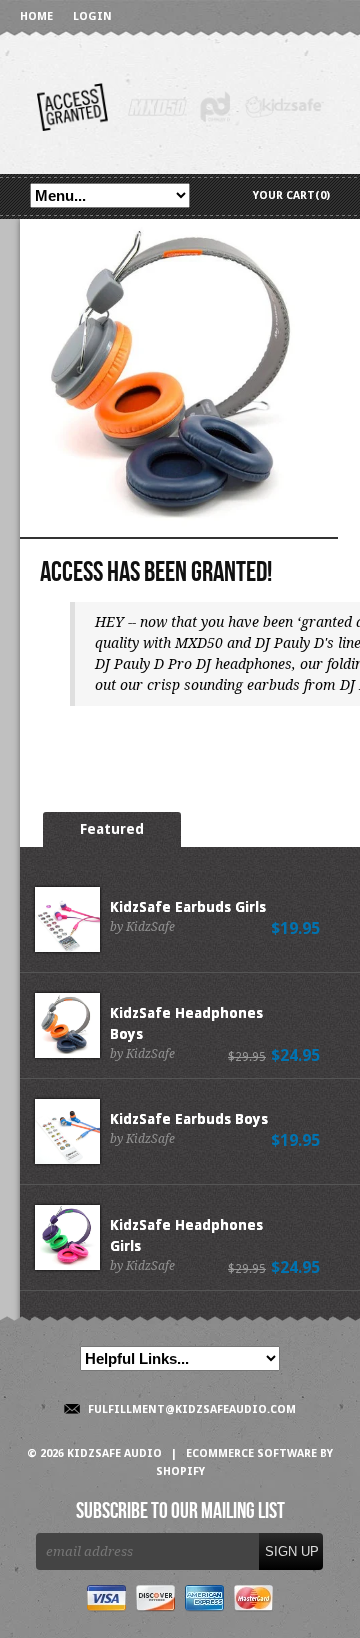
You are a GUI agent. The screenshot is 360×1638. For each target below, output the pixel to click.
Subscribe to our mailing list (180, 1512)
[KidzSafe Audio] (180, 105)
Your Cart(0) (291, 195)
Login (92, 16)
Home (36, 16)
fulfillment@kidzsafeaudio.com (192, 1409)
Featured (112, 829)
